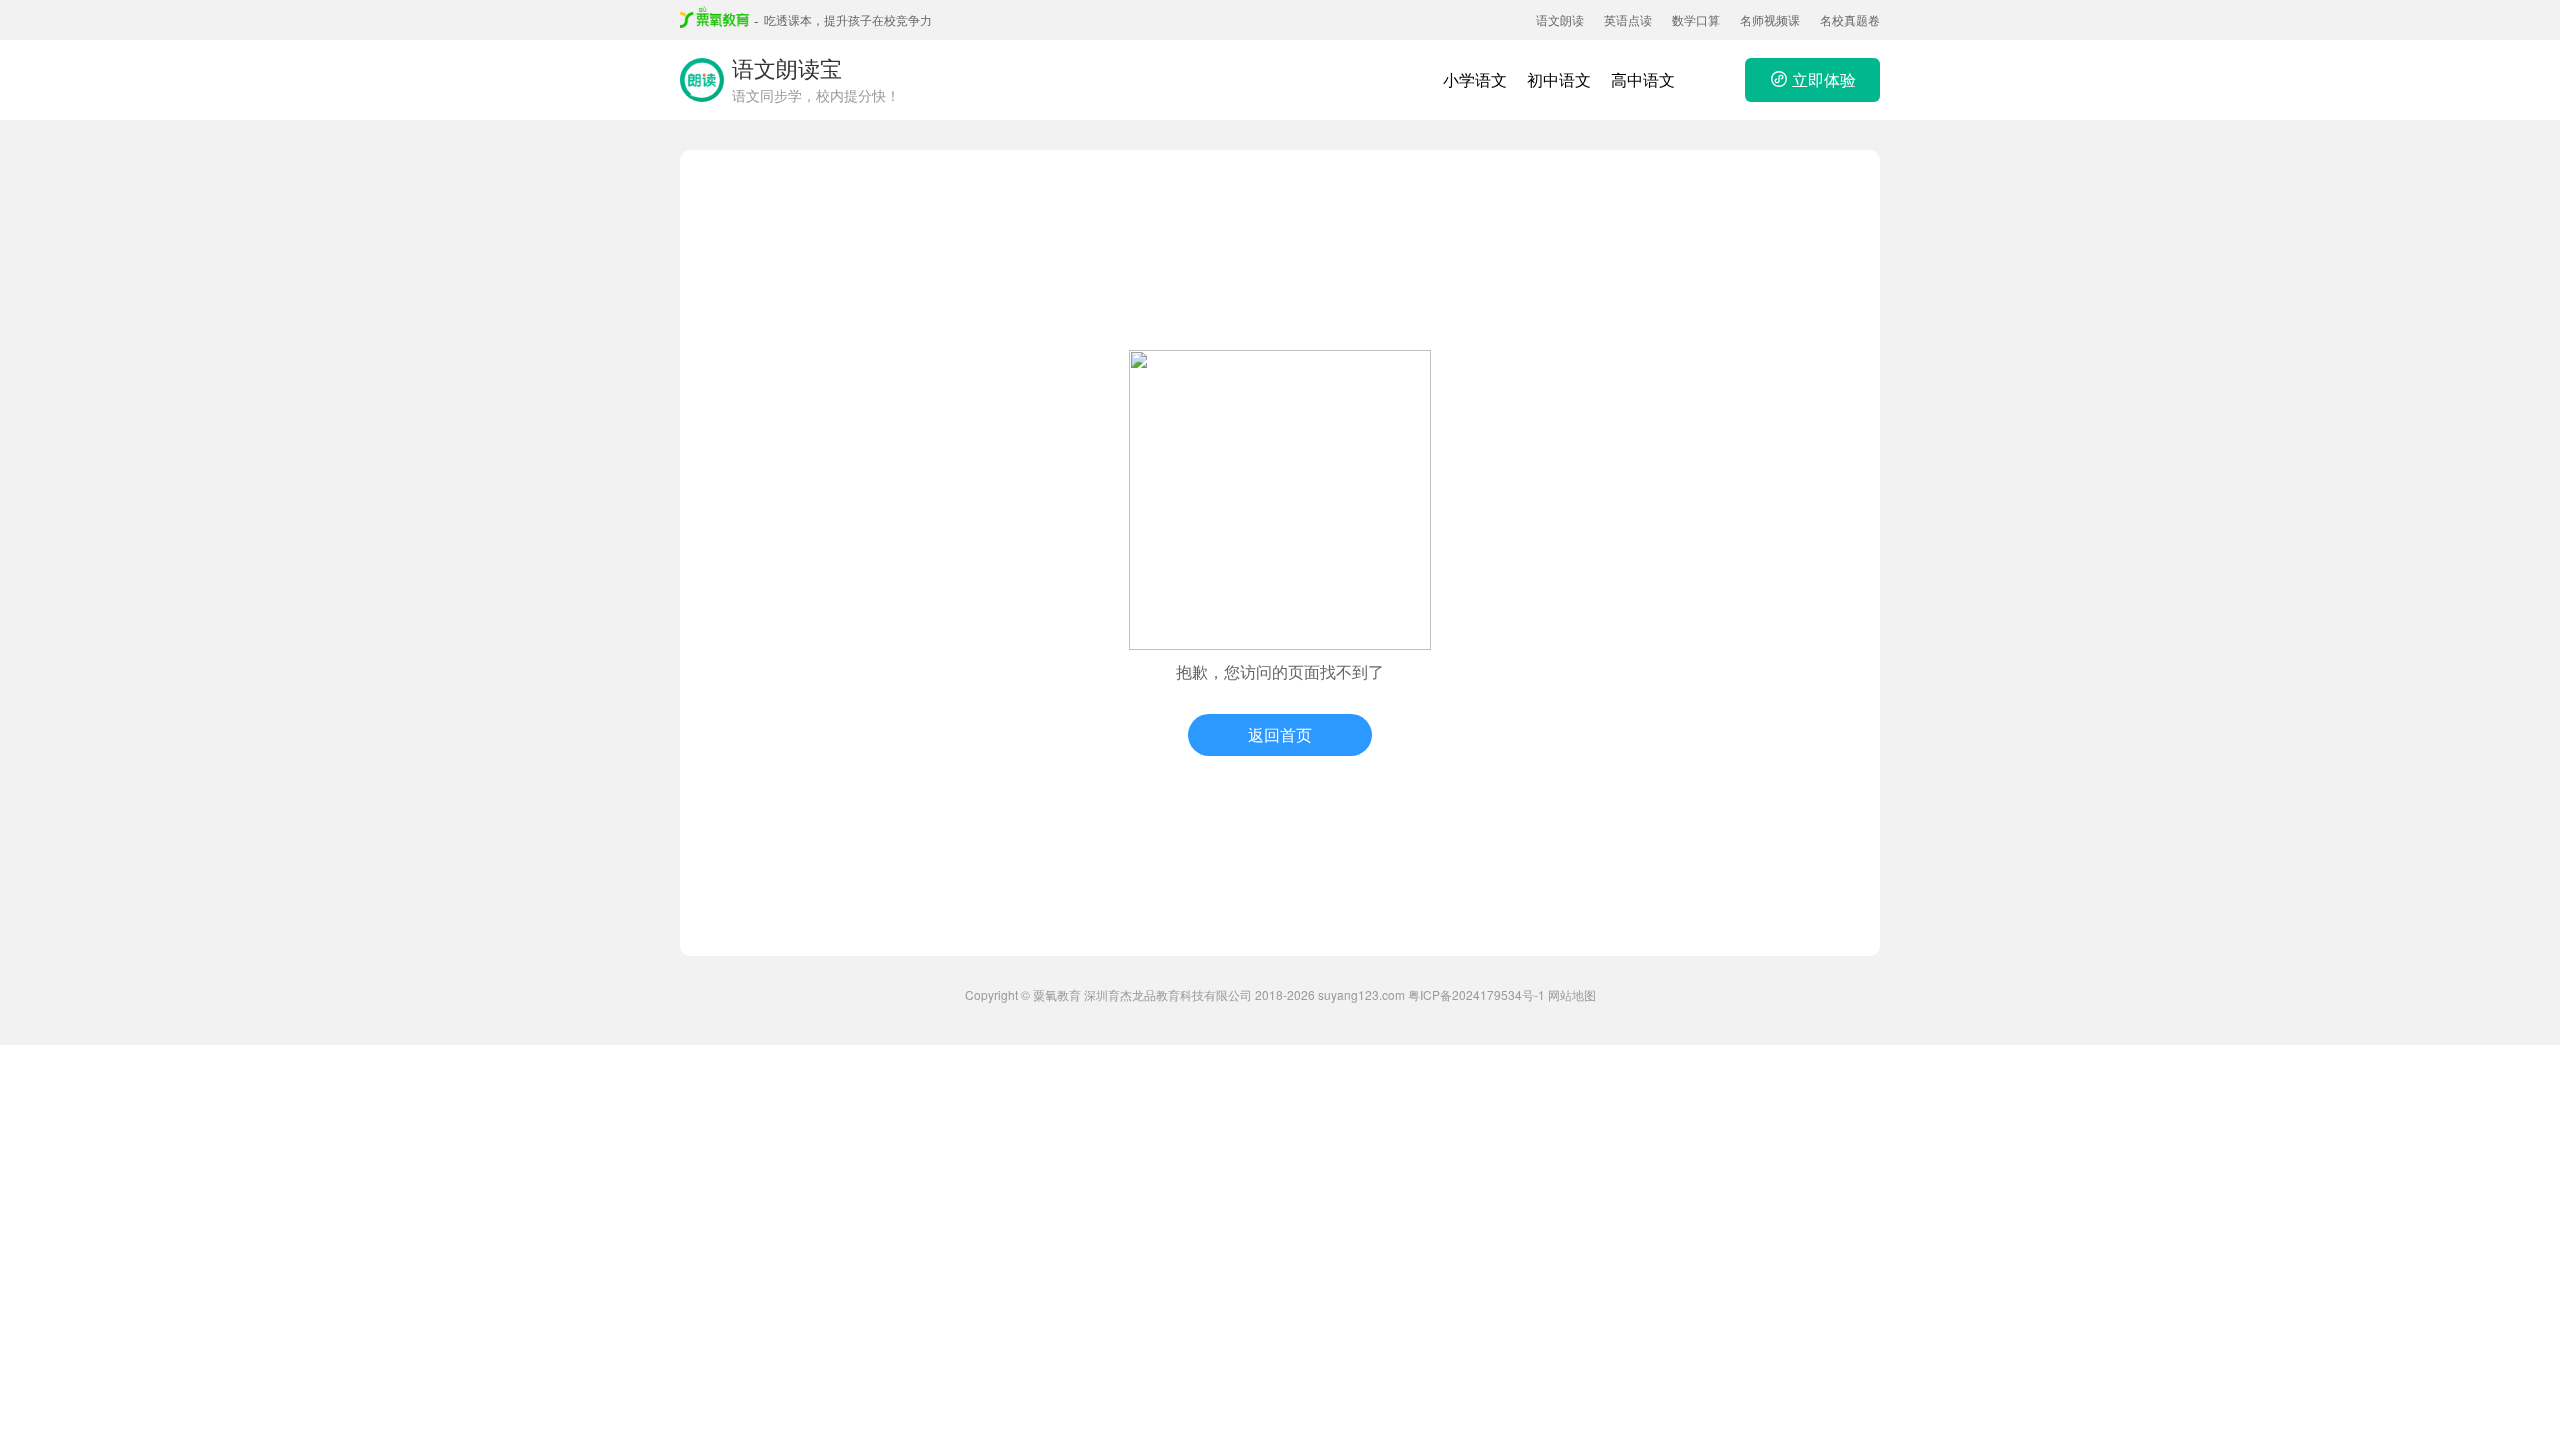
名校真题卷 (1850, 19)
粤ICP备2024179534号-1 (1476, 994)
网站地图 (1572, 994)
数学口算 (1696, 19)
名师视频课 (1770, 19)
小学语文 (1475, 79)
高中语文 (1643, 79)
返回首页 (1280, 734)
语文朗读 (1560, 19)
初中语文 (1559, 79)
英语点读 (1628, 19)
